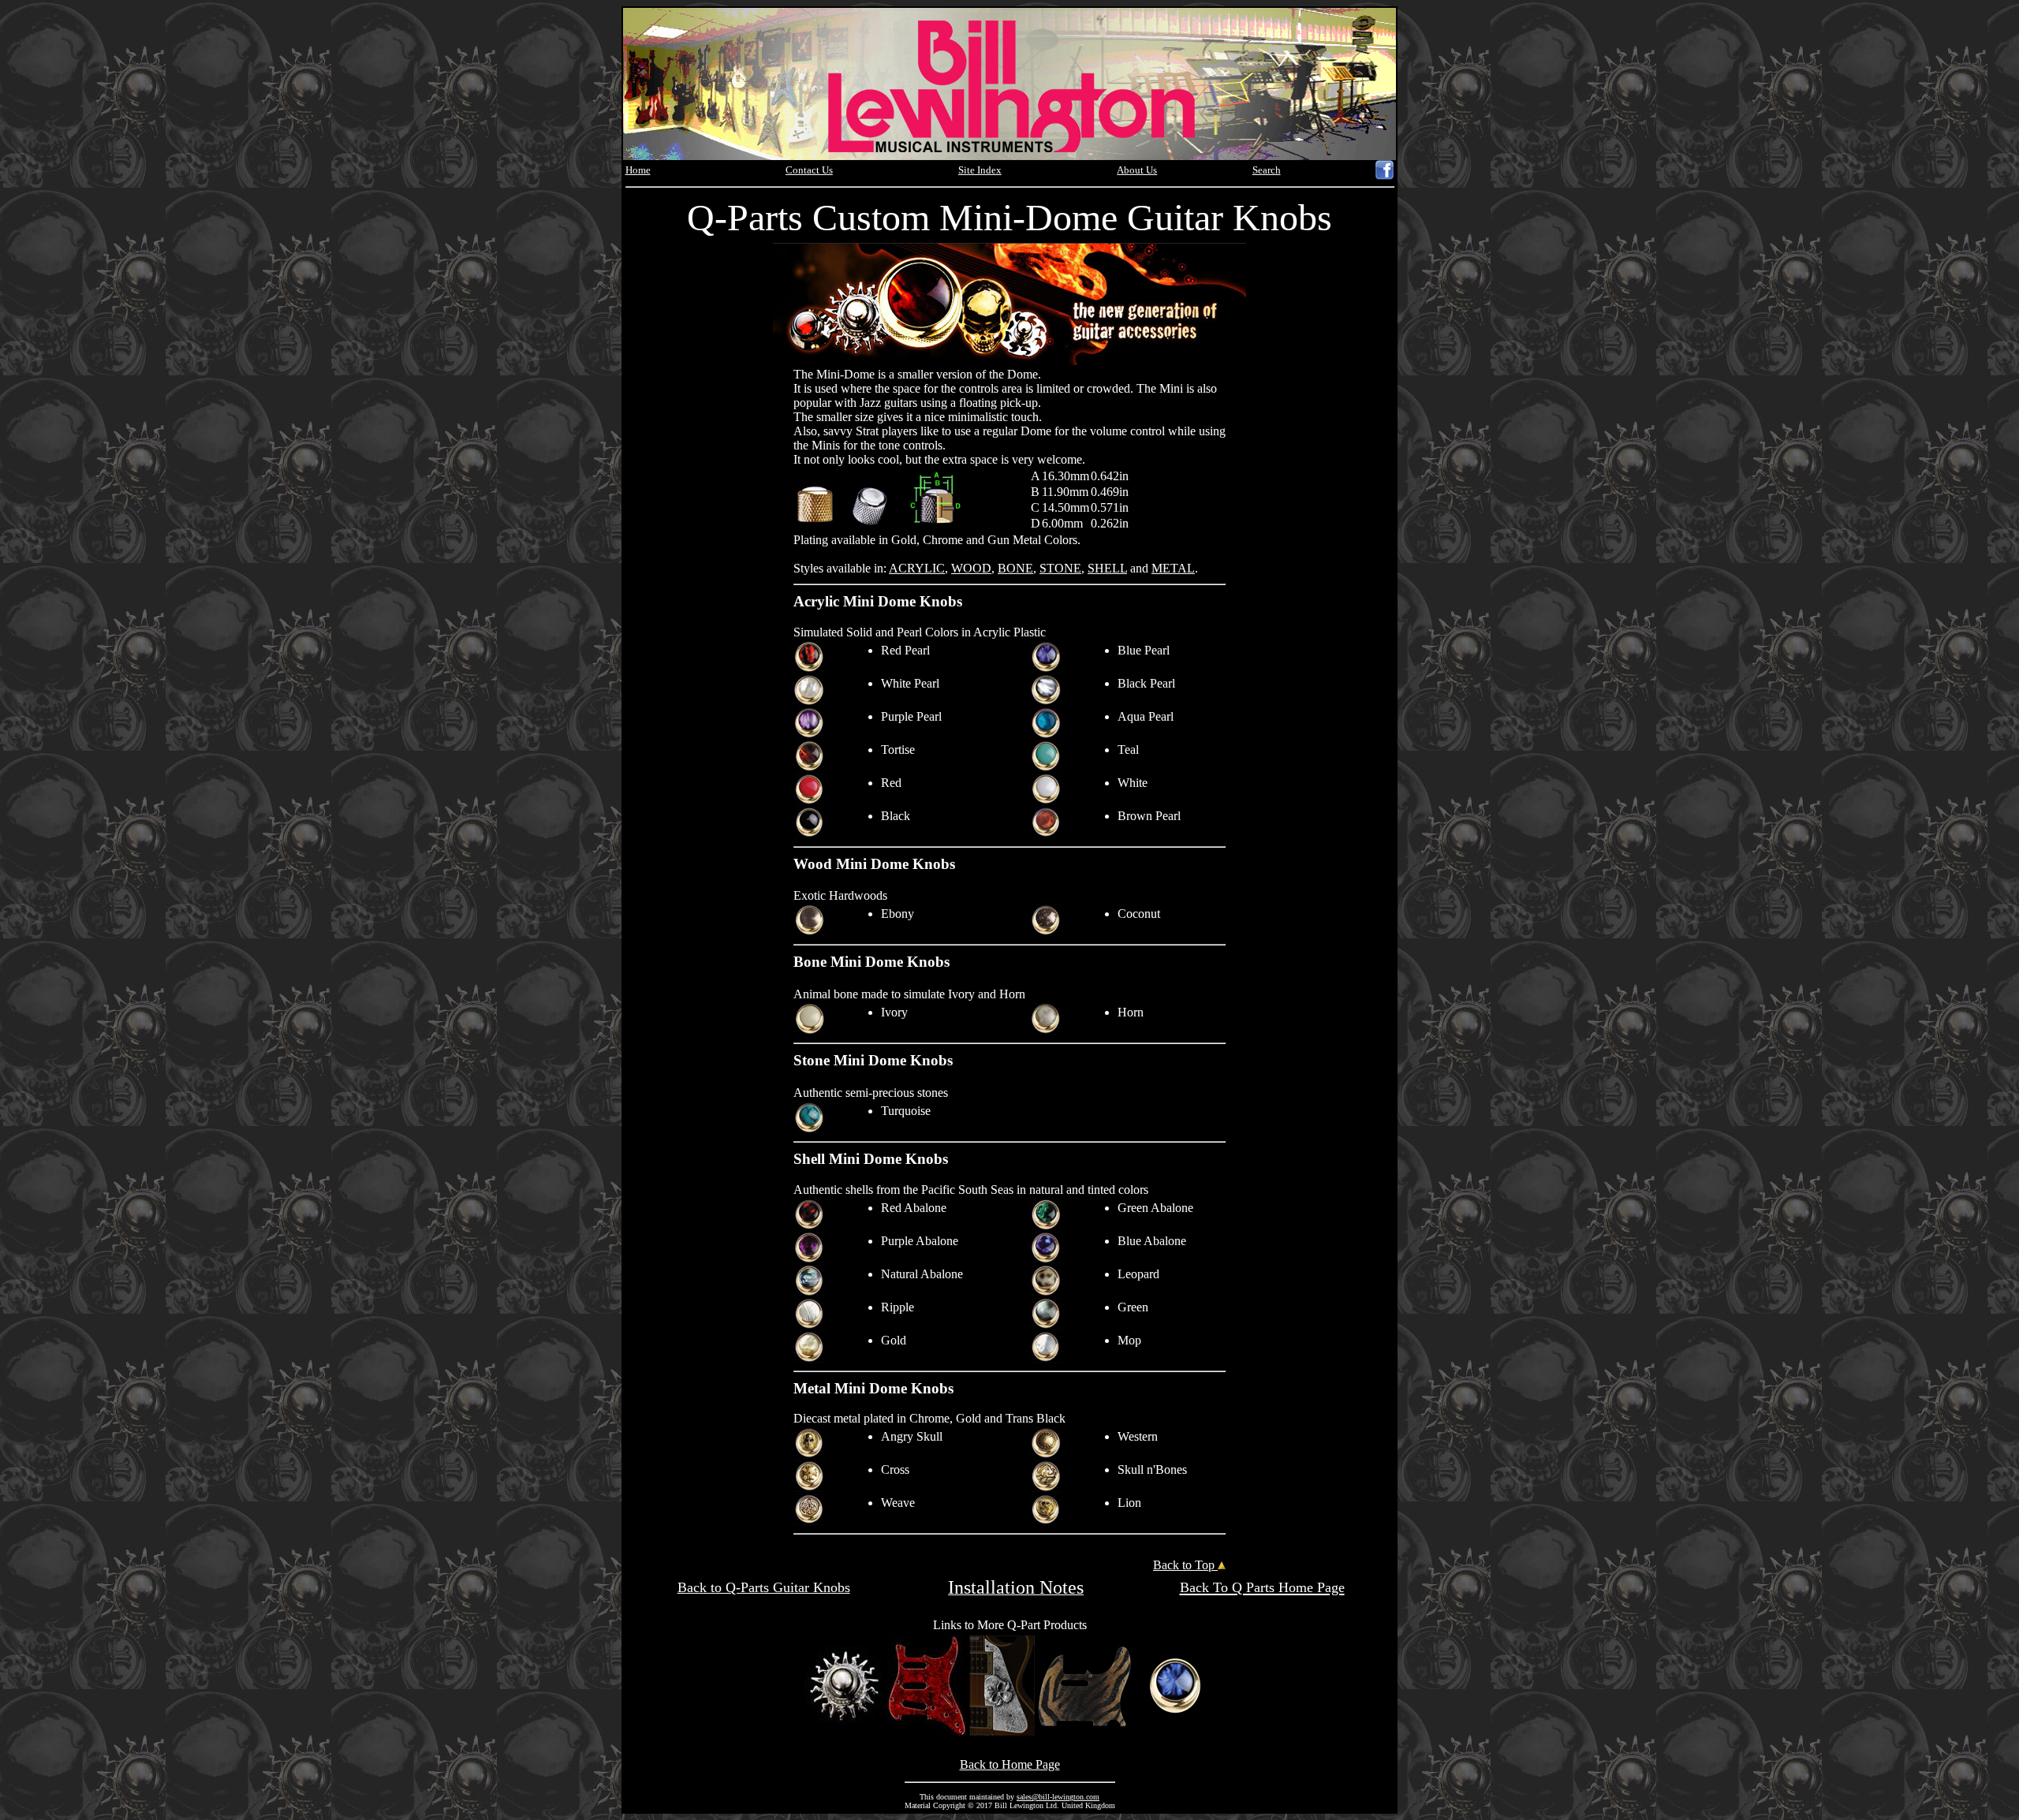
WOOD (971, 568)
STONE (1060, 568)
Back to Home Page (1010, 1764)
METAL (1173, 568)
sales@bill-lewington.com (1058, 1797)
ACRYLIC (917, 568)
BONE (1015, 568)
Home (638, 170)
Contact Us (809, 170)
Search (1267, 170)
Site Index (980, 170)
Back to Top (1185, 1565)
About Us (1137, 170)
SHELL (1107, 568)
